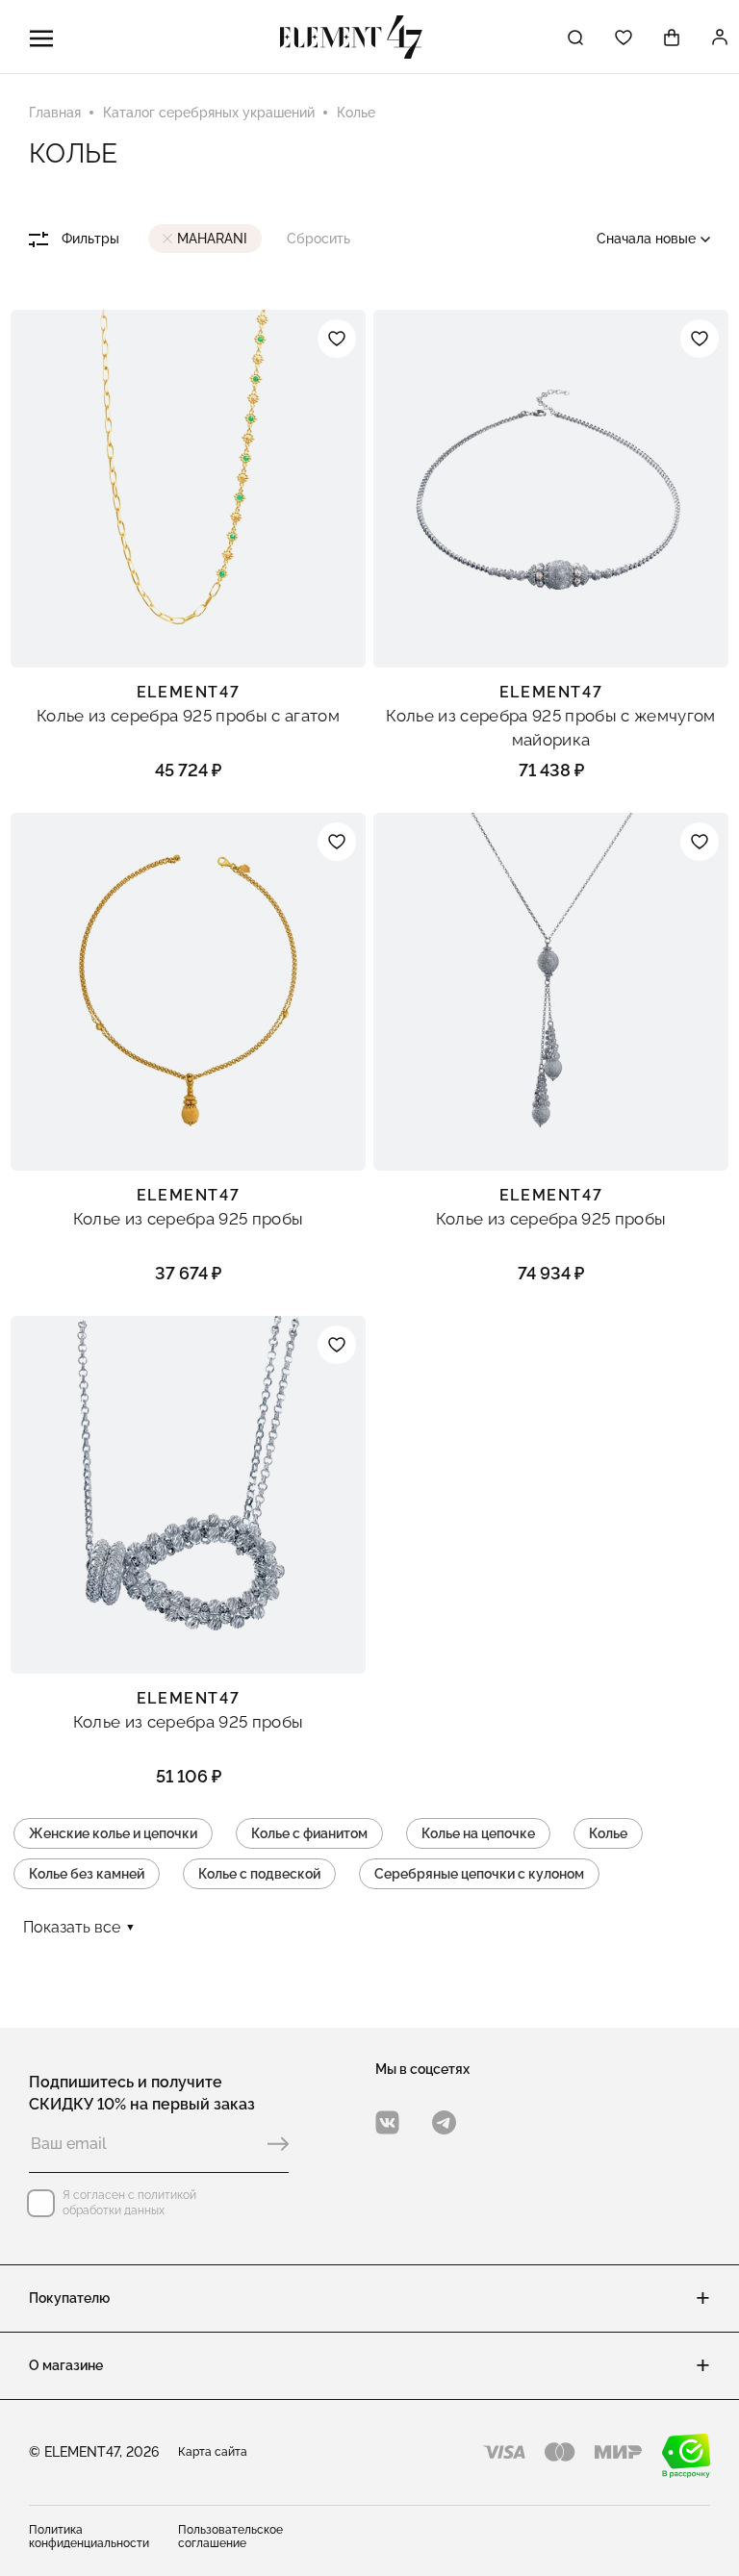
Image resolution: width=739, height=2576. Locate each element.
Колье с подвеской (259, 1874)
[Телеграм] (444, 2122)
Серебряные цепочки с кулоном (479, 1874)
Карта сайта (213, 2452)
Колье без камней (87, 1874)
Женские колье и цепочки (113, 1833)
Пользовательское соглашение (230, 2537)
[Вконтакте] (387, 2122)
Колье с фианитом (309, 1833)
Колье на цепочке (478, 1833)
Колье (608, 1833)
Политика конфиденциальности (89, 2537)
